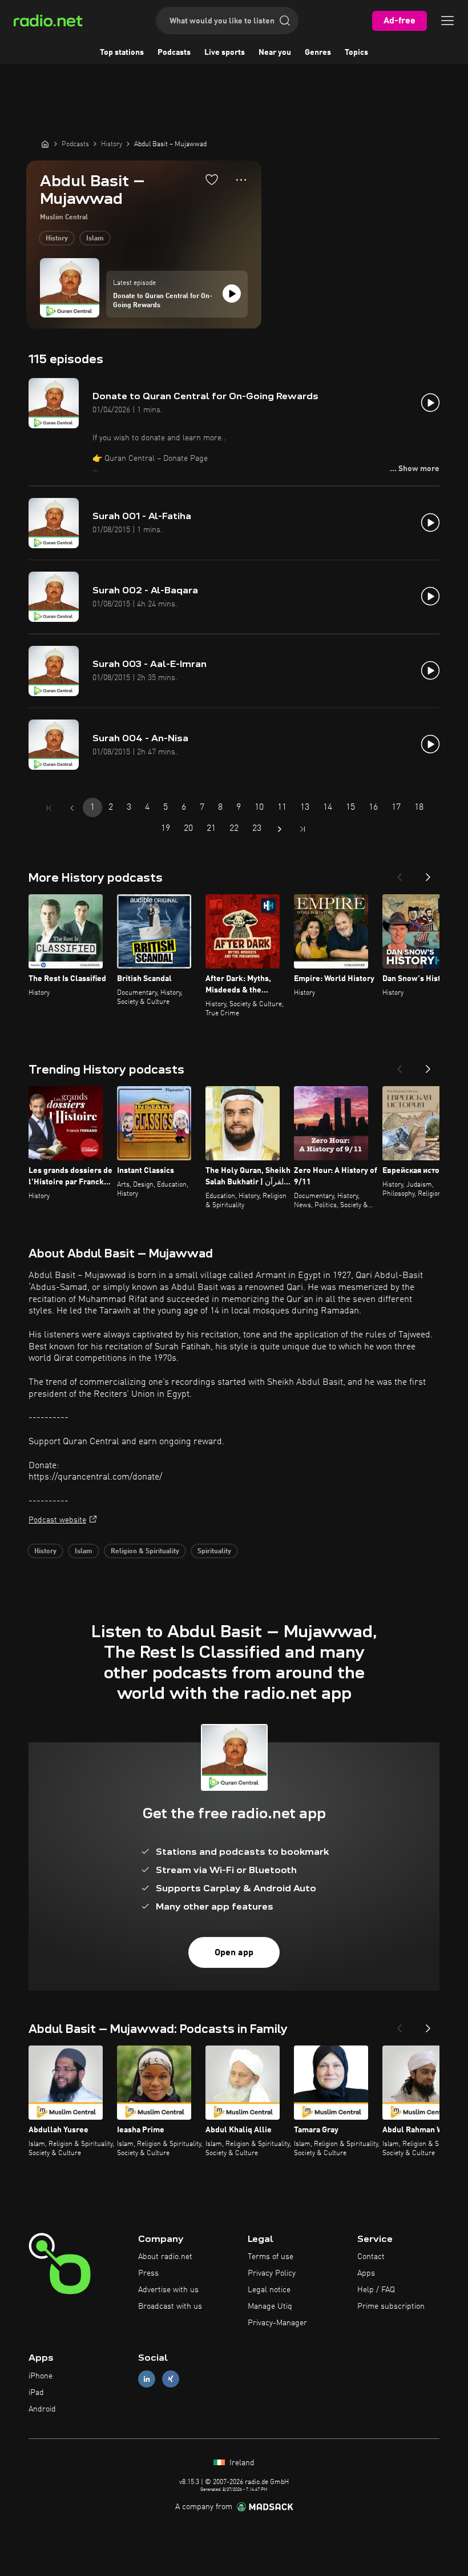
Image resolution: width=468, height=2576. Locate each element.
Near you (275, 53)
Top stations (122, 53)
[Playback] (232, 294)
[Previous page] (72, 808)
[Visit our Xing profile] (171, 2379)
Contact (371, 2257)
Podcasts (174, 53)
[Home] (45, 144)
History (57, 239)
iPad (36, 2393)
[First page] (49, 808)
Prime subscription (391, 2306)
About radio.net (165, 2257)
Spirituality (214, 1552)
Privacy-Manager (277, 2323)
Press (148, 2273)
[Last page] (302, 829)
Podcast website (57, 1520)
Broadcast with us (170, 2306)
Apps (366, 2273)
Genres (318, 53)
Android (42, 2409)
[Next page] (280, 829)
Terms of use (271, 2257)
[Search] (285, 21)
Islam (95, 239)
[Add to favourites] (212, 179)
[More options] (241, 180)
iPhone (41, 2376)
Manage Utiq (270, 2306)
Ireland (241, 2463)
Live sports (225, 53)
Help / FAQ (376, 2290)
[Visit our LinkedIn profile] (147, 2379)
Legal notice (269, 2290)
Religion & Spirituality (145, 1552)
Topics (356, 53)
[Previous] (400, 874)
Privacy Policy (272, 2273)
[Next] (428, 874)
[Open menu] (447, 21)
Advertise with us (168, 2290)
